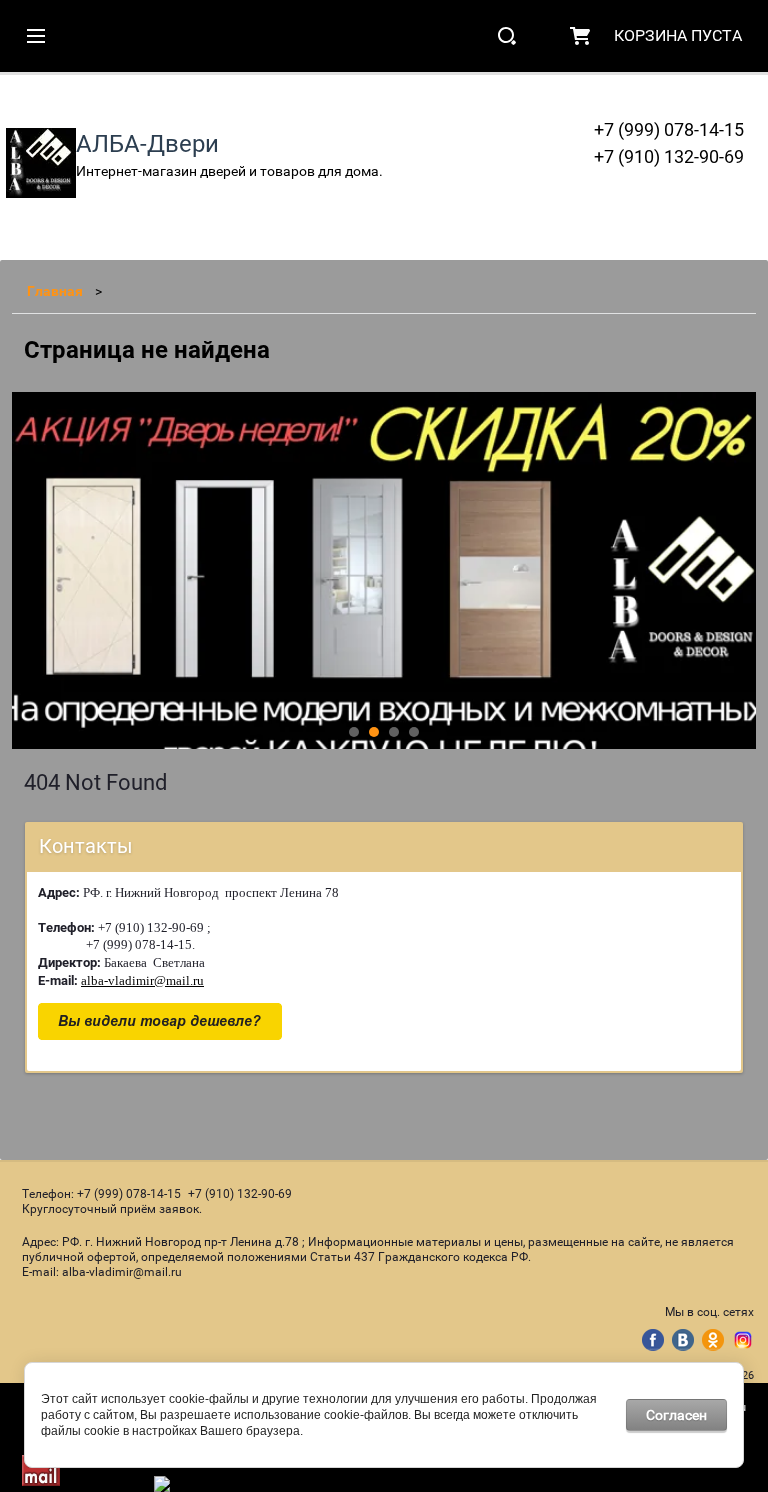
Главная (55, 291)
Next (28, 571)
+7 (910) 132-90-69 (669, 156)
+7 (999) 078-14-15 (669, 129)
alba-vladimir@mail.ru (142, 980)
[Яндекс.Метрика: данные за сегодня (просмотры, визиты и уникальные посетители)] (205, 1484)
